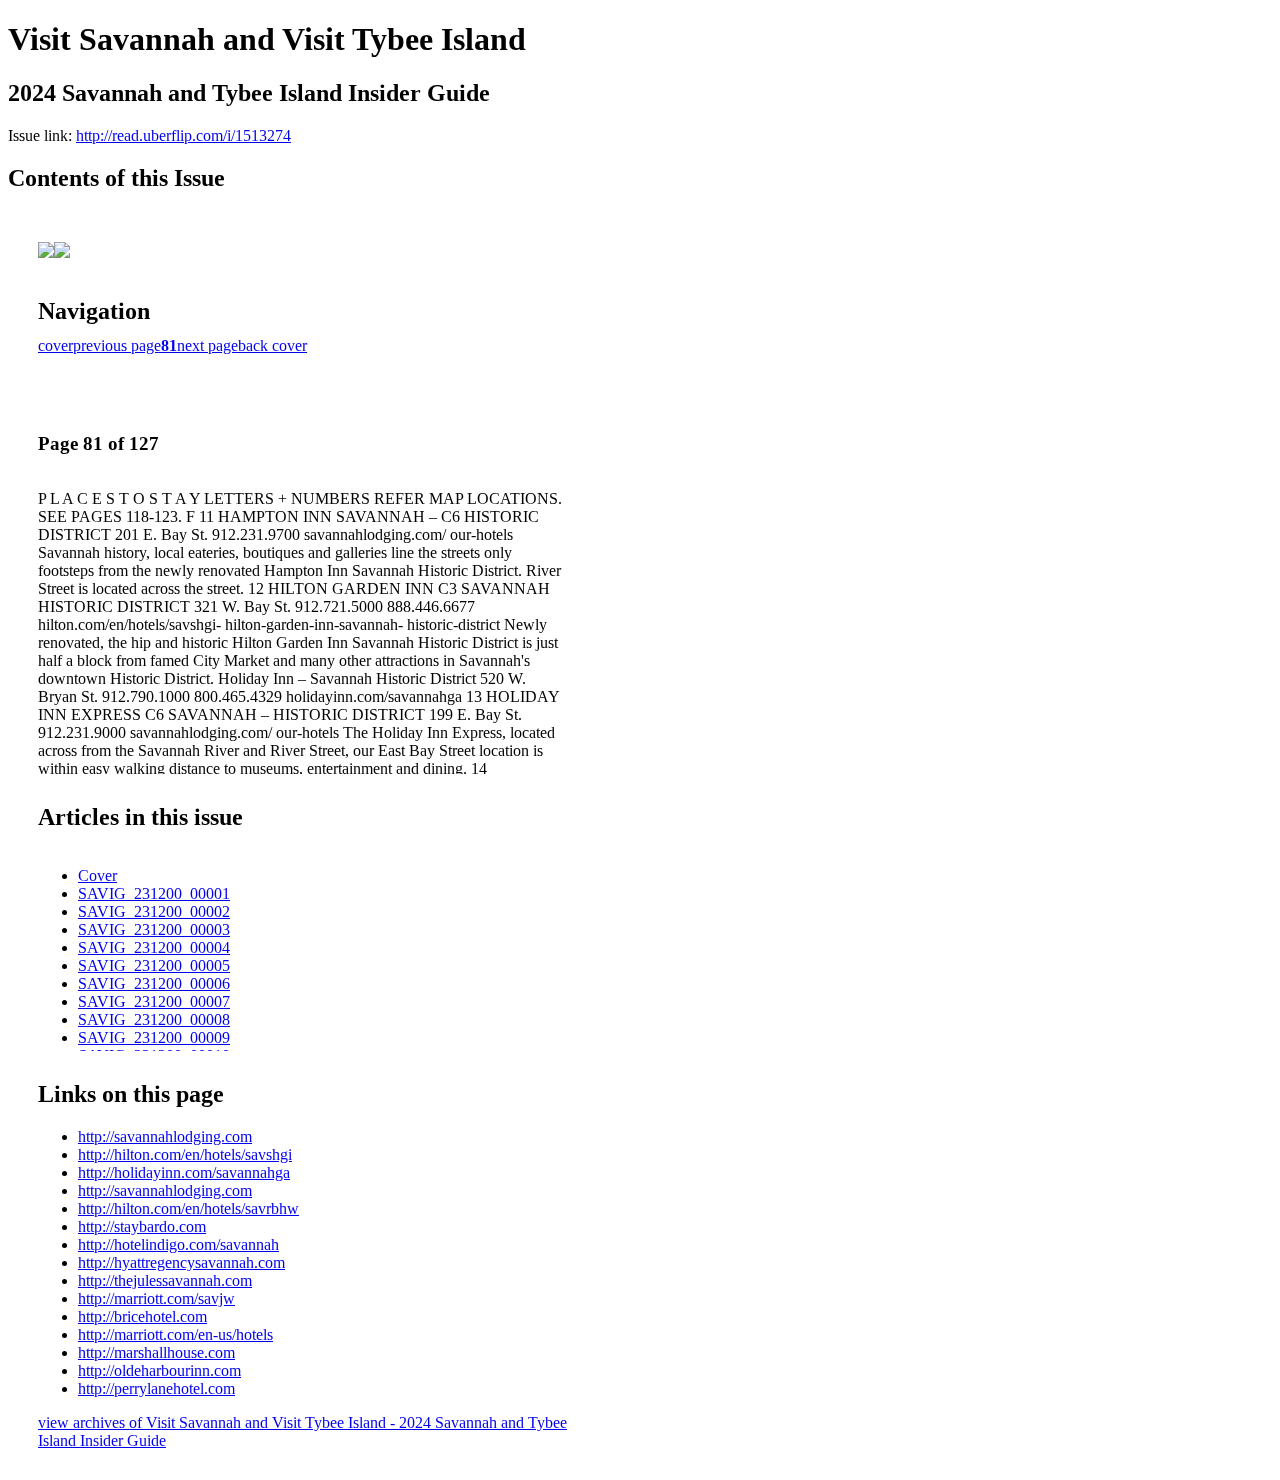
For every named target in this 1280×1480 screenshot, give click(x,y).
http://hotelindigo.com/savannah (178, 1244)
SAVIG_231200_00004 (154, 947)
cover (55, 345)
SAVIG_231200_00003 (154, 929)
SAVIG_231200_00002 (154, 911)
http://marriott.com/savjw (156, 1298)
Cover (97, 875)
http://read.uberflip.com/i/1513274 (183, 135)
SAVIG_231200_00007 (154, 1001)
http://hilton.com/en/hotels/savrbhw (188, 1208)
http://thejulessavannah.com (165, 1280)
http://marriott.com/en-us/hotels (175, 1334)
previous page (117, 345)
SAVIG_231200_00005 (154, 965)
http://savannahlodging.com (165, 1136)
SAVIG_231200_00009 (154, 1037)
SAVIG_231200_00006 (154, 983)
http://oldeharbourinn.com (159, 1370)
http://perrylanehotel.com (156, 1388)
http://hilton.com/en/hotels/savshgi (185, 1154)
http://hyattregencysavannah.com (181, 1262)
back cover (272, 345)
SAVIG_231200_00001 (154, 893)
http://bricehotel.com (142, 1316)
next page (207, 345)
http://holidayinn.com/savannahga (184, 1172)
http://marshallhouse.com (156, 1352)
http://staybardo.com (142, 1226)
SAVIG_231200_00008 (154, 1019)
